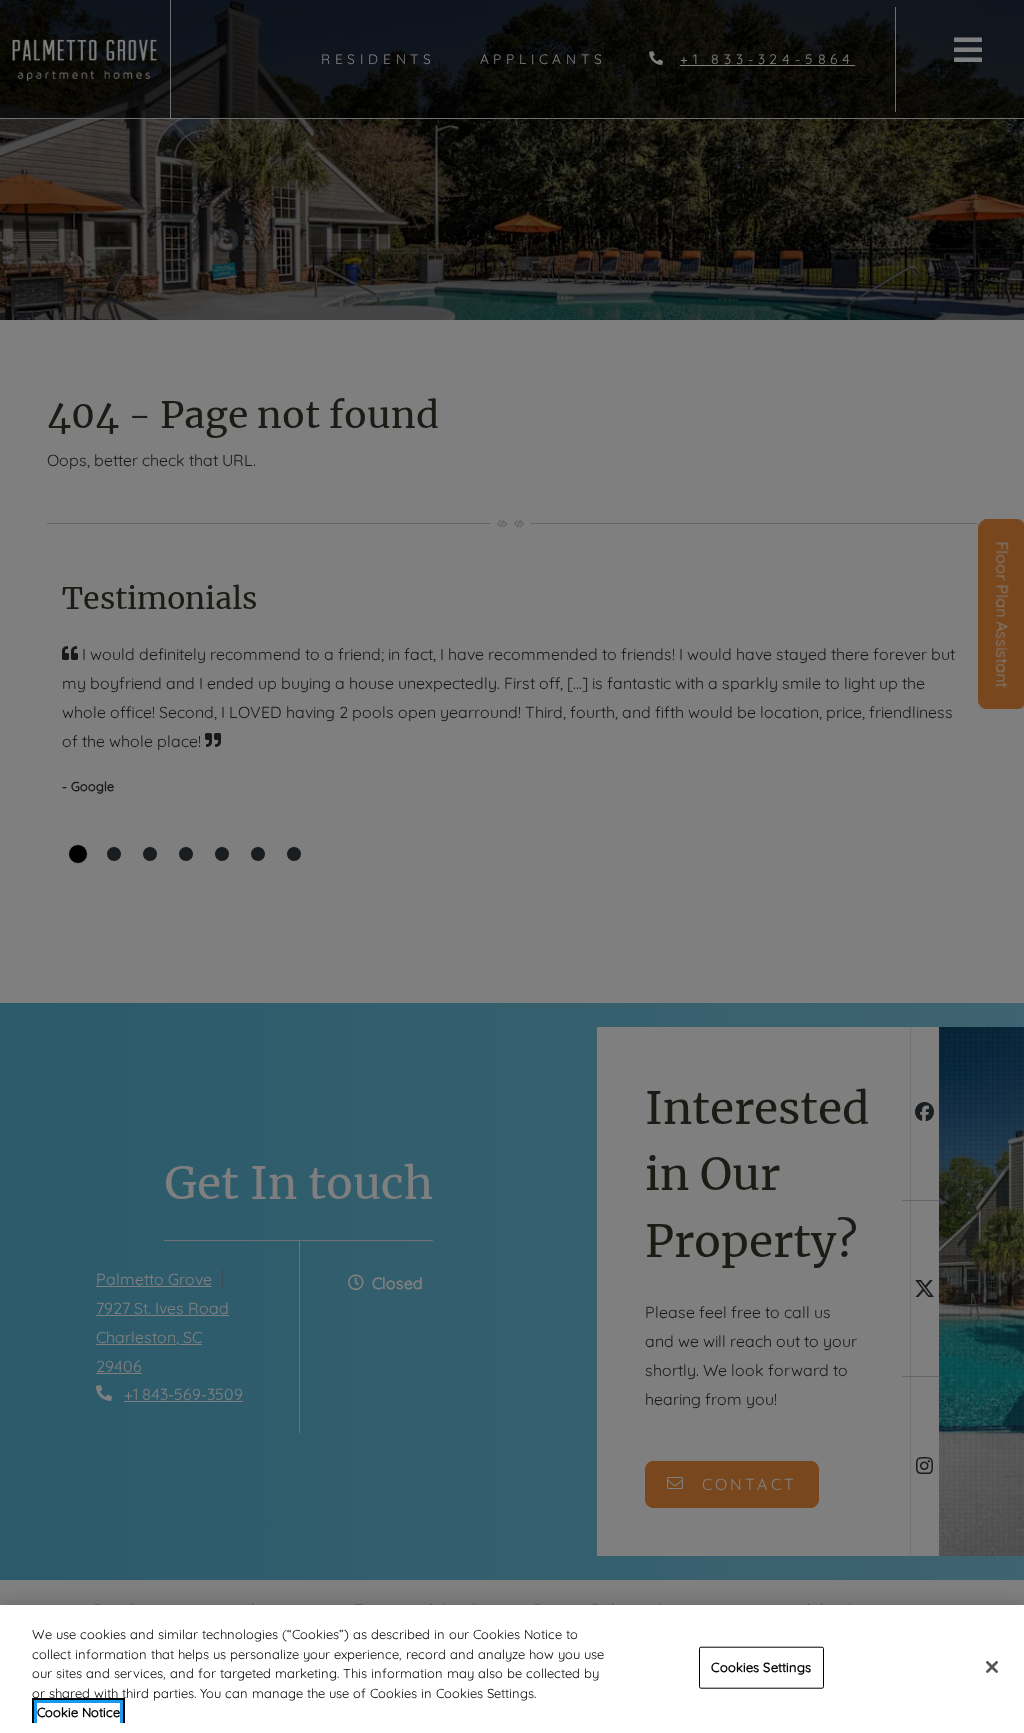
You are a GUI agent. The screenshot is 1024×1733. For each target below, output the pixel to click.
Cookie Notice (78, 1712)
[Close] (992, 1667)
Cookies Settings (761, 1667)
